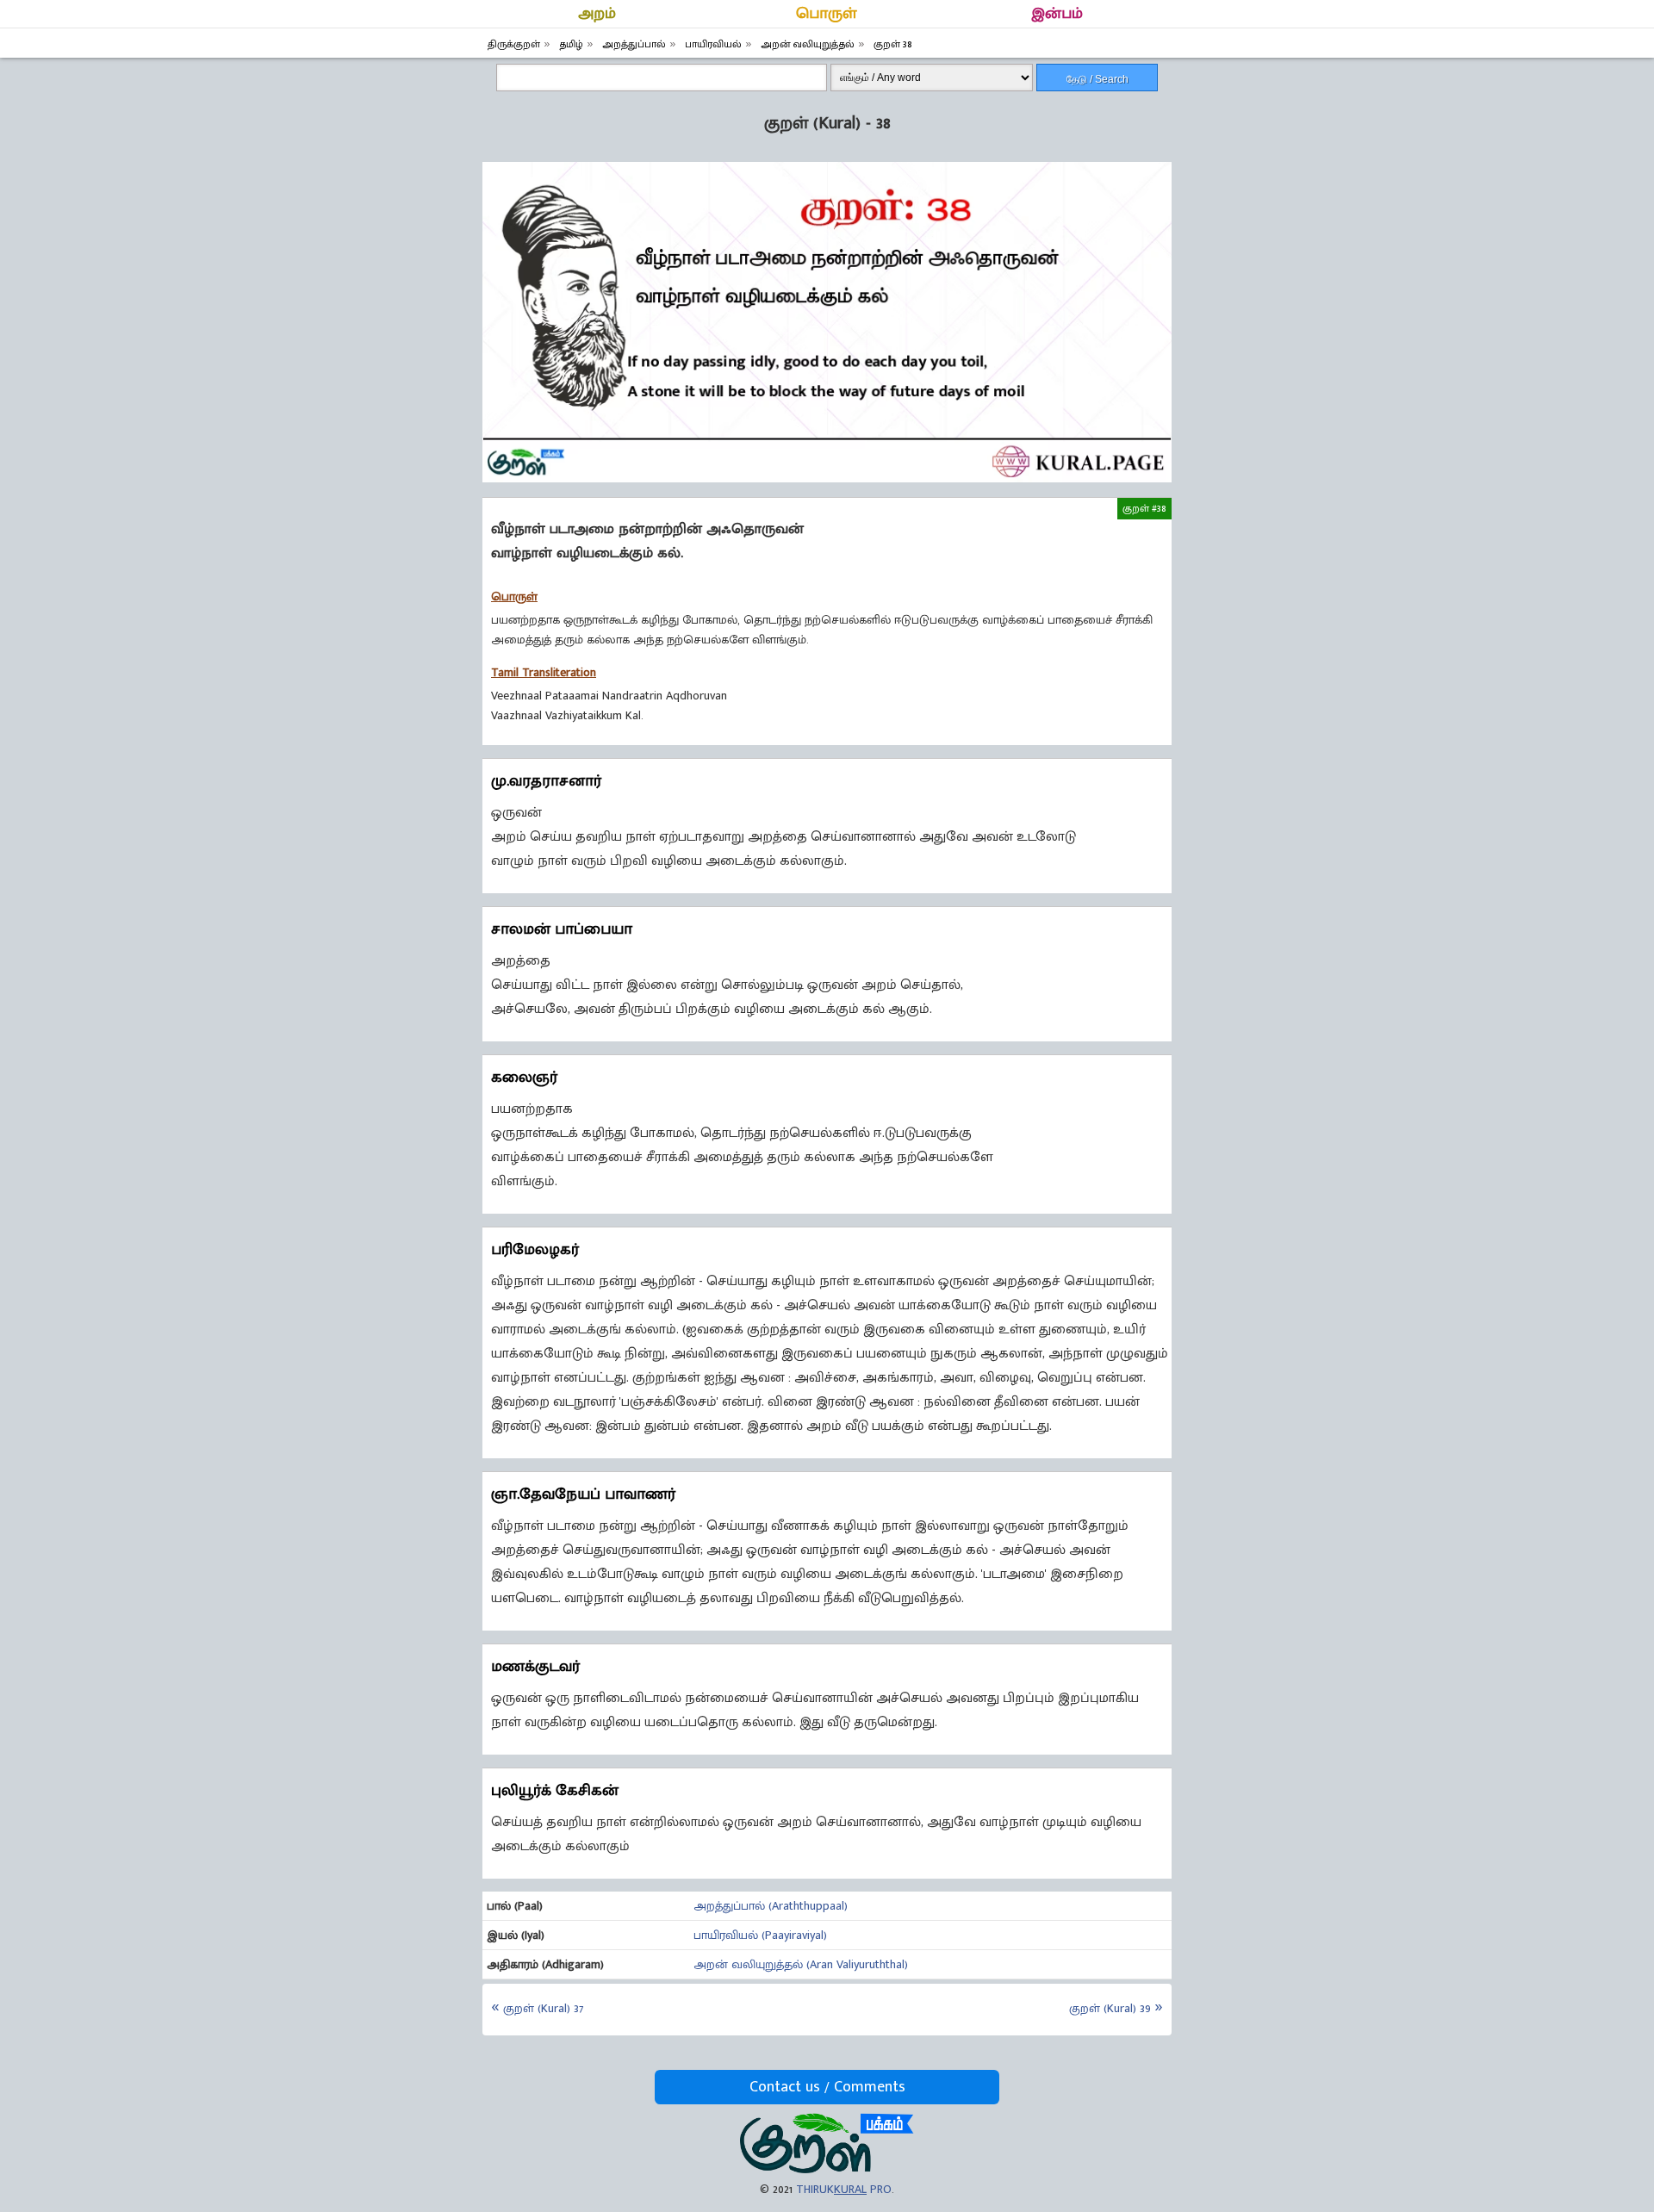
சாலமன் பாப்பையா (562, 929)
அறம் (597, 14)
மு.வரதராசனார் (546, 781)
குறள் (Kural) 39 (1110, 2008)
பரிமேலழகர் (535, 1250)
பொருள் (827, 14)
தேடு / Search (1097, 79)
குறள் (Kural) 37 (543, 2008)
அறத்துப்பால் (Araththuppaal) (771, 1906)
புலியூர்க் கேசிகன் (555, 1791)
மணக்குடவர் (535, 1667)
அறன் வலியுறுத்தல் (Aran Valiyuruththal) (801, 1964)
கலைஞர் (524, 1078)
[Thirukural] (827, 2169)
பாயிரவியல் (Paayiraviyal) (760, 1935)
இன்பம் (1057, 14)
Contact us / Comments (827, 2087)
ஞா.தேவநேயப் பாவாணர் (583, 1494)
